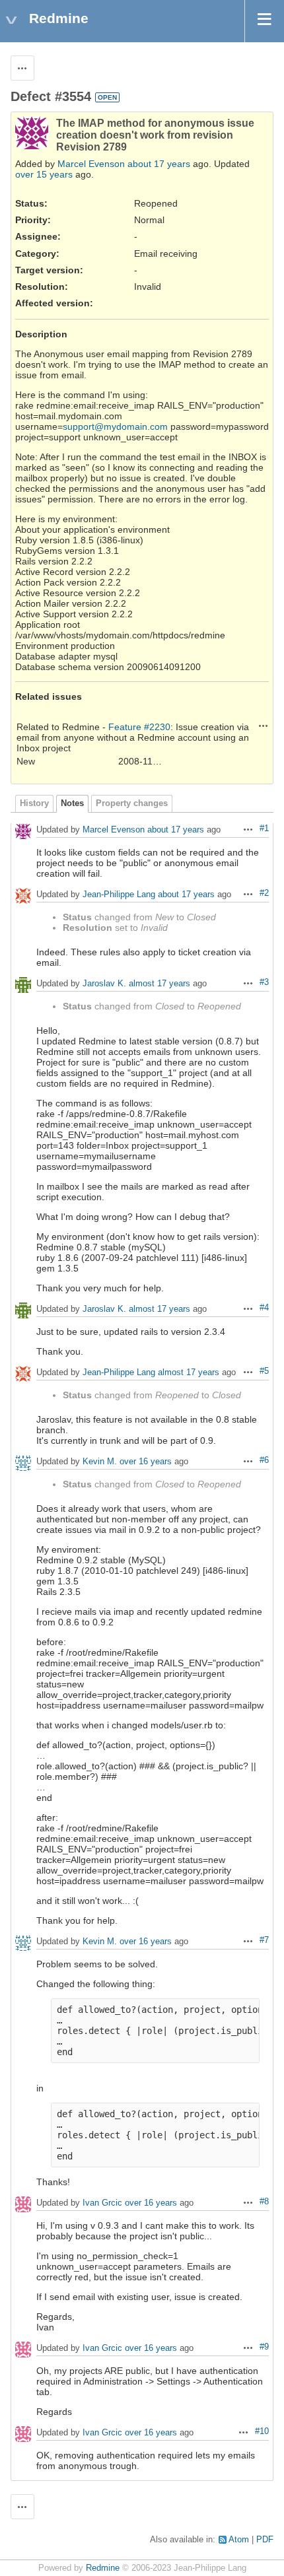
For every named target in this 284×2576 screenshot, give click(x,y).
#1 (264, 829)
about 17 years (159, 164)
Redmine (103, 2568)
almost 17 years (160, 984)
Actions (264, 726)
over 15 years (44, 174)
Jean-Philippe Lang (119, 895)
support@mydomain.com (115, 426)
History (34, 803)
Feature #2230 (139, 727)
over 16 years (146, 1462)
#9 (264, 2347)
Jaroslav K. (104, 984)
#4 (264, 1308)
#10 (262, 2431)
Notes (72, 803)
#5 (264, 1371)
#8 (264, 2202)
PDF (265, 2540)
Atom (239, 2540)
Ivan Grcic (102, 2203)
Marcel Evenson (91, 164)
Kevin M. (100, 1462)
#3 (264, 982)
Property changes (132, 803)
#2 (264, 893)
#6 (264, 1460)
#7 (264, 1940)
